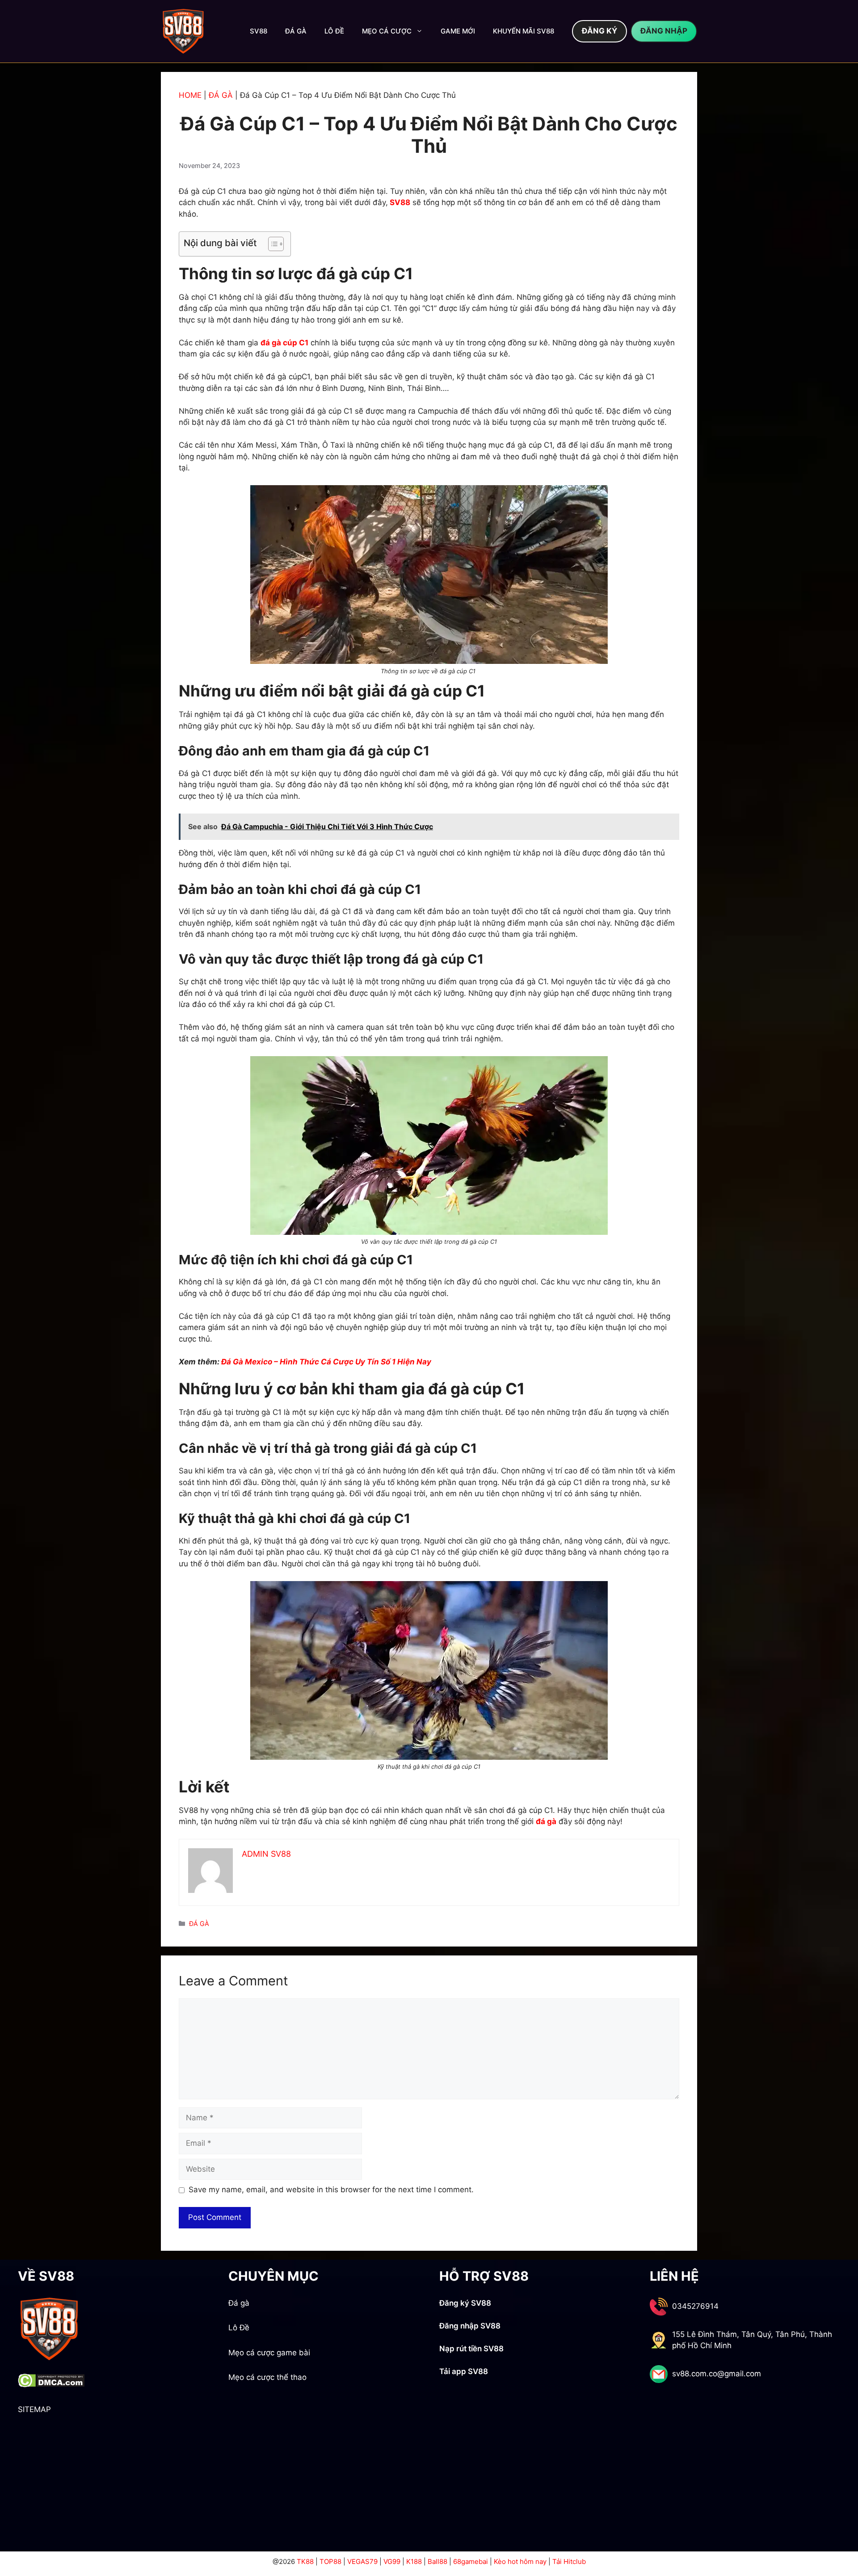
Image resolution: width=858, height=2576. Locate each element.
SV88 (259, 31)
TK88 (305, 2561)
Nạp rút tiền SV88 (471, 2349)
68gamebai (471, 2561)
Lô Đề (239, 2328)
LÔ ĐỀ (334, 31)
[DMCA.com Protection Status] (51, 2385)
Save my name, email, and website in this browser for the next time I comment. (331, 2190)
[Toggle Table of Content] (271, 244)
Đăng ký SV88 (465, 2303)
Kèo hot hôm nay (520, 2561)
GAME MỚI (458, 31)
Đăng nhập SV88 (470, 2326)
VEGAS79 (362, 2561)
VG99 (392, 2561)
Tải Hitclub (569, 2561)
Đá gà (239, 2303)
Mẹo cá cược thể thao (267, 2377)
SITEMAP (34, 2409)
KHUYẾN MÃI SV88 (524, 31)
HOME (190, 95)
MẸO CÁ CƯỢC (387, 31)
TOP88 (330, 2561)
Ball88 (437, 2561)
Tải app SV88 (464, 2371)
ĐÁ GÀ (296, 31)
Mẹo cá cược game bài (269, 2353)
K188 (414, 2561)
